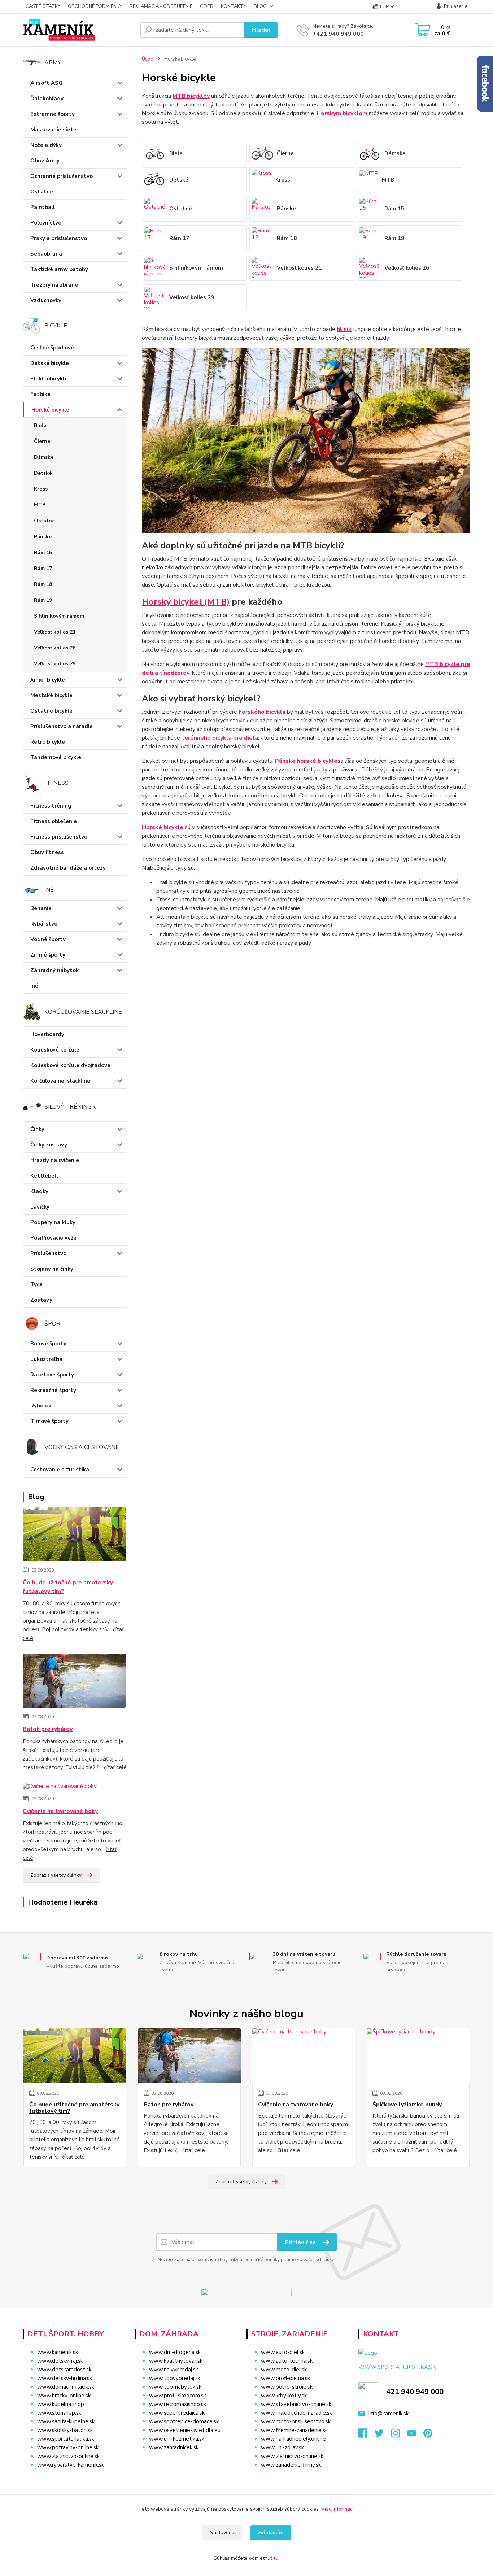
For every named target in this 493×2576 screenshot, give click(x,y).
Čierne (42, 441)
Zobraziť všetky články (56, 1875)
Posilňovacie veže (53, 1238)
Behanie (41, 908)
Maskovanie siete (53, 130)
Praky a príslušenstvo (59, 238)
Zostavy (41, 1300)
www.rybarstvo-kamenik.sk (71, 2465)
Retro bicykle (48, 742)
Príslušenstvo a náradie (62, 726)
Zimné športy (48, 955)
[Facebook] (367, 2435)
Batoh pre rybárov (48, 1729)
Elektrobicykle (49, 379)
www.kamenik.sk (58, 2352)
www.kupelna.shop (61, 2404)
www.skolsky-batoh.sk (65, 2430)
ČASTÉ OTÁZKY (43, 6)
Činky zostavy (49, 1145)
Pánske (43, 537)
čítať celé (115, 1767)
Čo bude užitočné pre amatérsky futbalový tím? (68, 1587)
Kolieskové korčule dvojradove (70, 1065)
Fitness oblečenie (54, 821)
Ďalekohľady (47, 99)
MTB (40, 505)
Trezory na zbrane (54, 285)
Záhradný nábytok (54, 970)
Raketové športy (52, 1375)
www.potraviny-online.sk (68, 2447)
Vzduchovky (46, 300)
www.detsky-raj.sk (60, 2361)
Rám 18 (43, 584)
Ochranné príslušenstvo (62, 176)
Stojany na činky (52, 1269)
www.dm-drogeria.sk (175, 2352)
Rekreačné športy (53, 1390)
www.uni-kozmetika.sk (177, 2439)
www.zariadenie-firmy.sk (291, 2465)
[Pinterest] (428, 2435)
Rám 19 (43, 600)
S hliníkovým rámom (59, 616)
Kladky (39, 1191)
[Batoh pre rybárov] (74, 1682)
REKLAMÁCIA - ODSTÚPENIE (161, 6)
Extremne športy (53, 114)
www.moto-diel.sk (284, 2370)
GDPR (207, 6)
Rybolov (41, 1406)
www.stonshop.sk (59, 2413)
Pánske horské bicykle (306, 761)
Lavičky (40, 1207)
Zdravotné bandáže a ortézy (68, 868)
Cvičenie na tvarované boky (60, 1811)
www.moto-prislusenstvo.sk (296, 2421)
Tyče (36, 1284)
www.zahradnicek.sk (174, 2447)
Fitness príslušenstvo (59, 837)
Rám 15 (43, 552)
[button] (186, 2462)
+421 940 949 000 (338, 34)
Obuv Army (45, 161)
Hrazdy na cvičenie (55, 1160)
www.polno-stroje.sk (287, 2387)
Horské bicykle (50, 410)
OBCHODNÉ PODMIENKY (95, 6)
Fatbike (40, 394)
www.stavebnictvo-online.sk (296, 2404)
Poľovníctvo (46, 223)
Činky (37, 1129)
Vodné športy (48, 939)
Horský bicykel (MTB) (186, 602)
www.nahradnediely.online (293, 2439)
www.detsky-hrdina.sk (65, 2378)
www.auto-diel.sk (283, 2352)
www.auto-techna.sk (287, 2361)
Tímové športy (49, 1421)
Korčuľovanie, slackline (60, 1081)
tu (276, 2558)
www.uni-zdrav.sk (282, 2447)
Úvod (148, 59)
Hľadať (261, 30)
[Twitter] (383, 2435)
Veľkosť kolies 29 (55, 664)
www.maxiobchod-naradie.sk (296, 2413)
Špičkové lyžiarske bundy (407, 2105)
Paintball (43, 207)
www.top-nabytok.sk (175, 2387)
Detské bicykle (50, 363)
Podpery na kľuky (53, 1222)
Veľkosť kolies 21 (55, 632)
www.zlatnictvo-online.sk (68, 2456)
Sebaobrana (46, 254)
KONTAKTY (234, 6)
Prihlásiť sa (301, 2242)
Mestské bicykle (51, 695)
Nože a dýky (46, 145)
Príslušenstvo (48, 1253)
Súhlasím (271, 2533)
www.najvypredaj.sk (174, 2370)
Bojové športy (48, 1344)
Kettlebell (44, 1176)
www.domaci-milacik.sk (66, 2387)
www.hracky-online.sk (64, 2396)
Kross (41, 489)
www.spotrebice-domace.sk (184, 2421)
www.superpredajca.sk (177, 2413)
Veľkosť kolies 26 (55, 648)
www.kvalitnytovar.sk (176, 2361)
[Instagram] (399, 2435)
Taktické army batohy (59, 269)
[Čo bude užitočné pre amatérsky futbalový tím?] (74, 1536)
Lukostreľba (46, 1359)
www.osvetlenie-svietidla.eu (185, 2430)
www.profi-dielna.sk (285, 2378)
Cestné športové (52, 348)
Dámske (44, 457)
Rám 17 (43, 568)
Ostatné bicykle (51, 711)
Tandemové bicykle (56, 757)
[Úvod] (79, 30)
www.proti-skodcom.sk (178, 2396)
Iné (34, 986)
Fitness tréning (51, 806)
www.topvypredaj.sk (175, 2378)
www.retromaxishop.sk (178, 2404)
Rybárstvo (44, 924)
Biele (40, 425)
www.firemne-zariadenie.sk (294, 2430)
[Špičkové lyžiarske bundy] (418, 2055)
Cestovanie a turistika (60, 1470)
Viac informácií (338, 2509)
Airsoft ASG (46, 83)
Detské (43, 473)
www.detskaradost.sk (64, 2370)
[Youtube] (415, 2435)
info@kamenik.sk (389, 2414)
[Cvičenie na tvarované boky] (60, 1788)
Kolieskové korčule (55, 1050)
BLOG (260, 6)
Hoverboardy (47, 1034)
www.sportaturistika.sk (66, 2439)
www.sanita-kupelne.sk (66, 2421)
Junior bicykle (48, 680)
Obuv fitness (47, 852)
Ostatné (42, 192)
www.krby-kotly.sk (284, 2396)
